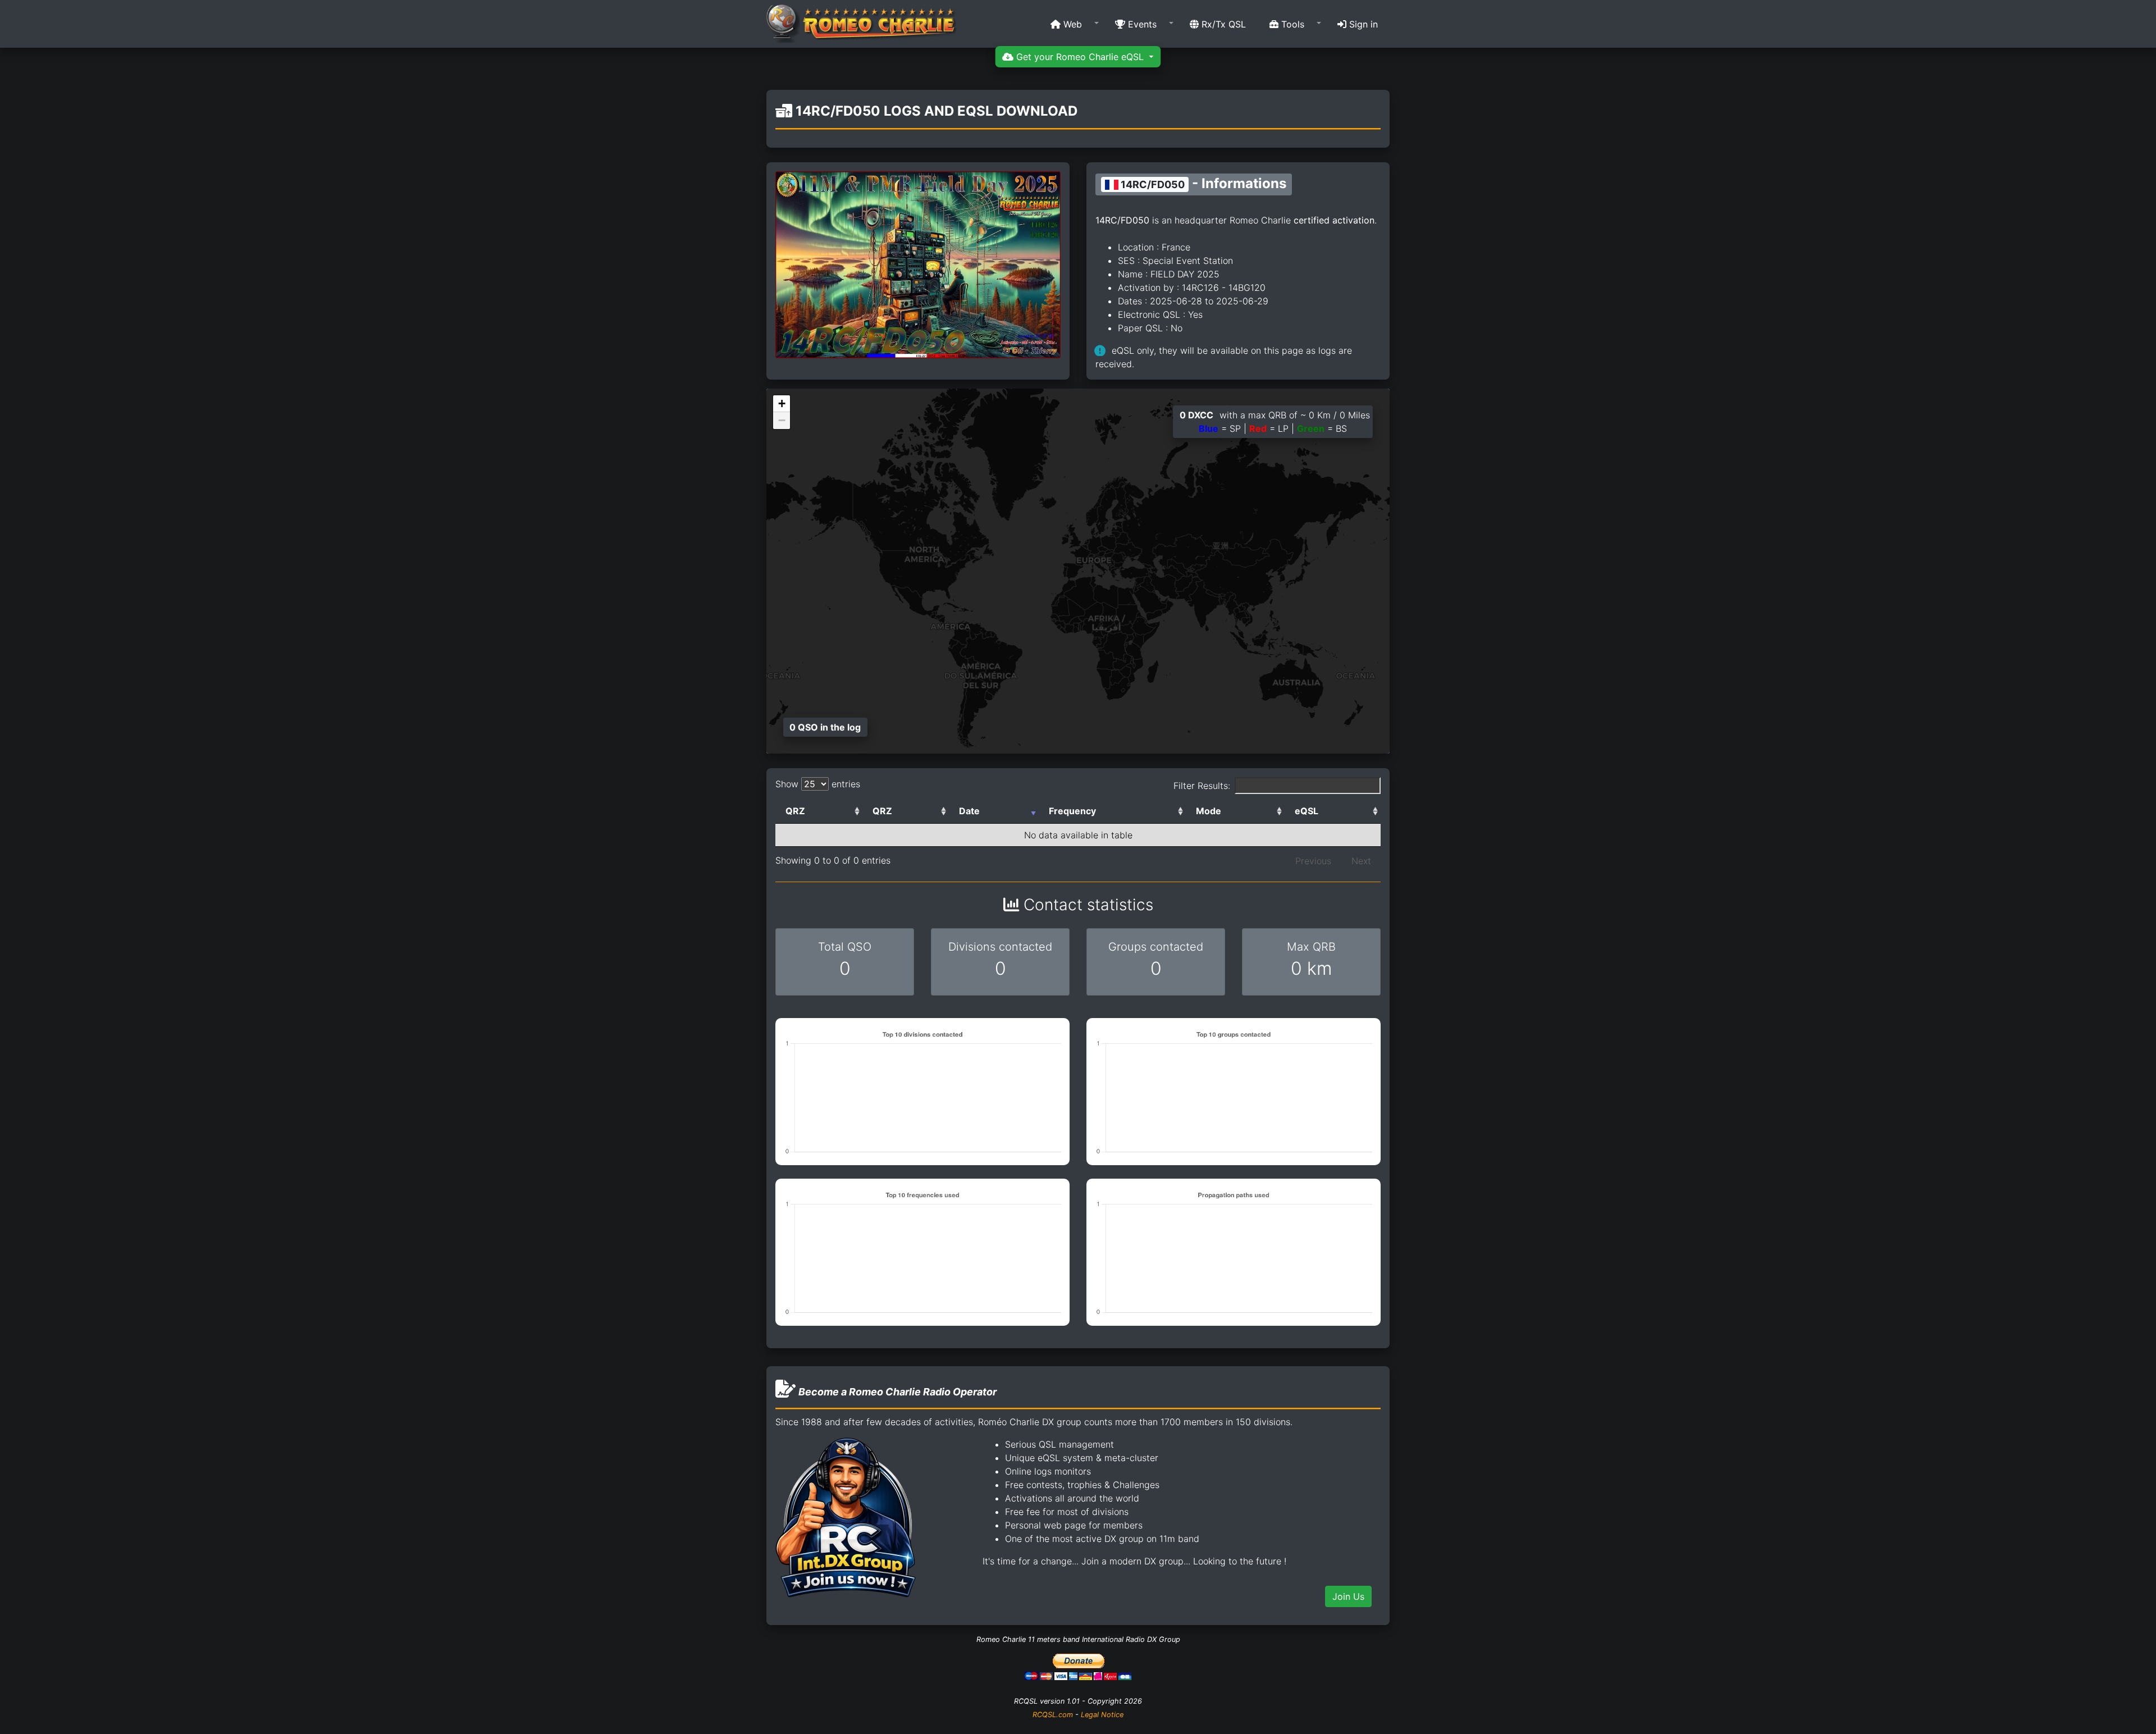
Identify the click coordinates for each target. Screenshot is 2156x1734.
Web (1071, 24)
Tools (1291, 24)
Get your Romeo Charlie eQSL (1080, 57)
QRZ (795, 811)
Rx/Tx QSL (1222, 24)
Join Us (1348, 1596)
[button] (1071, 24)
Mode (1209, 811)
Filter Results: (1202, 786)
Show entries (818, 784)
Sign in (1362, 24)
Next (1361, 861)
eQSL (1307, 811)
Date (969, 811)
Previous (1313, 861)
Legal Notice (1102, 1715)
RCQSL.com (1053, 1715)
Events (1141, 24)
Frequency (1072, 811)
